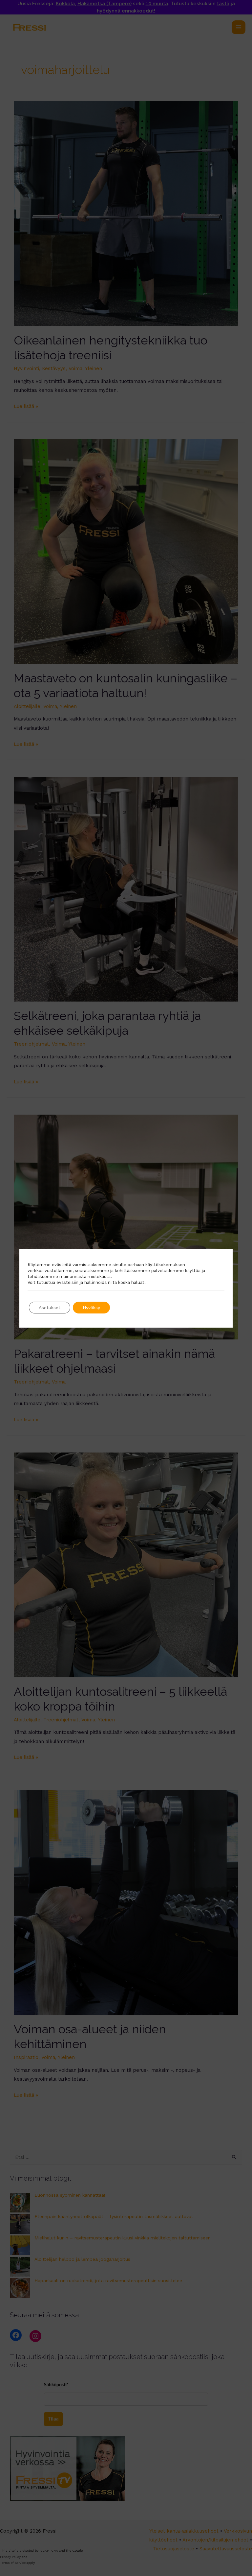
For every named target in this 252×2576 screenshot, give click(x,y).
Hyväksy (91, 1308)
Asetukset (50, 1308)
